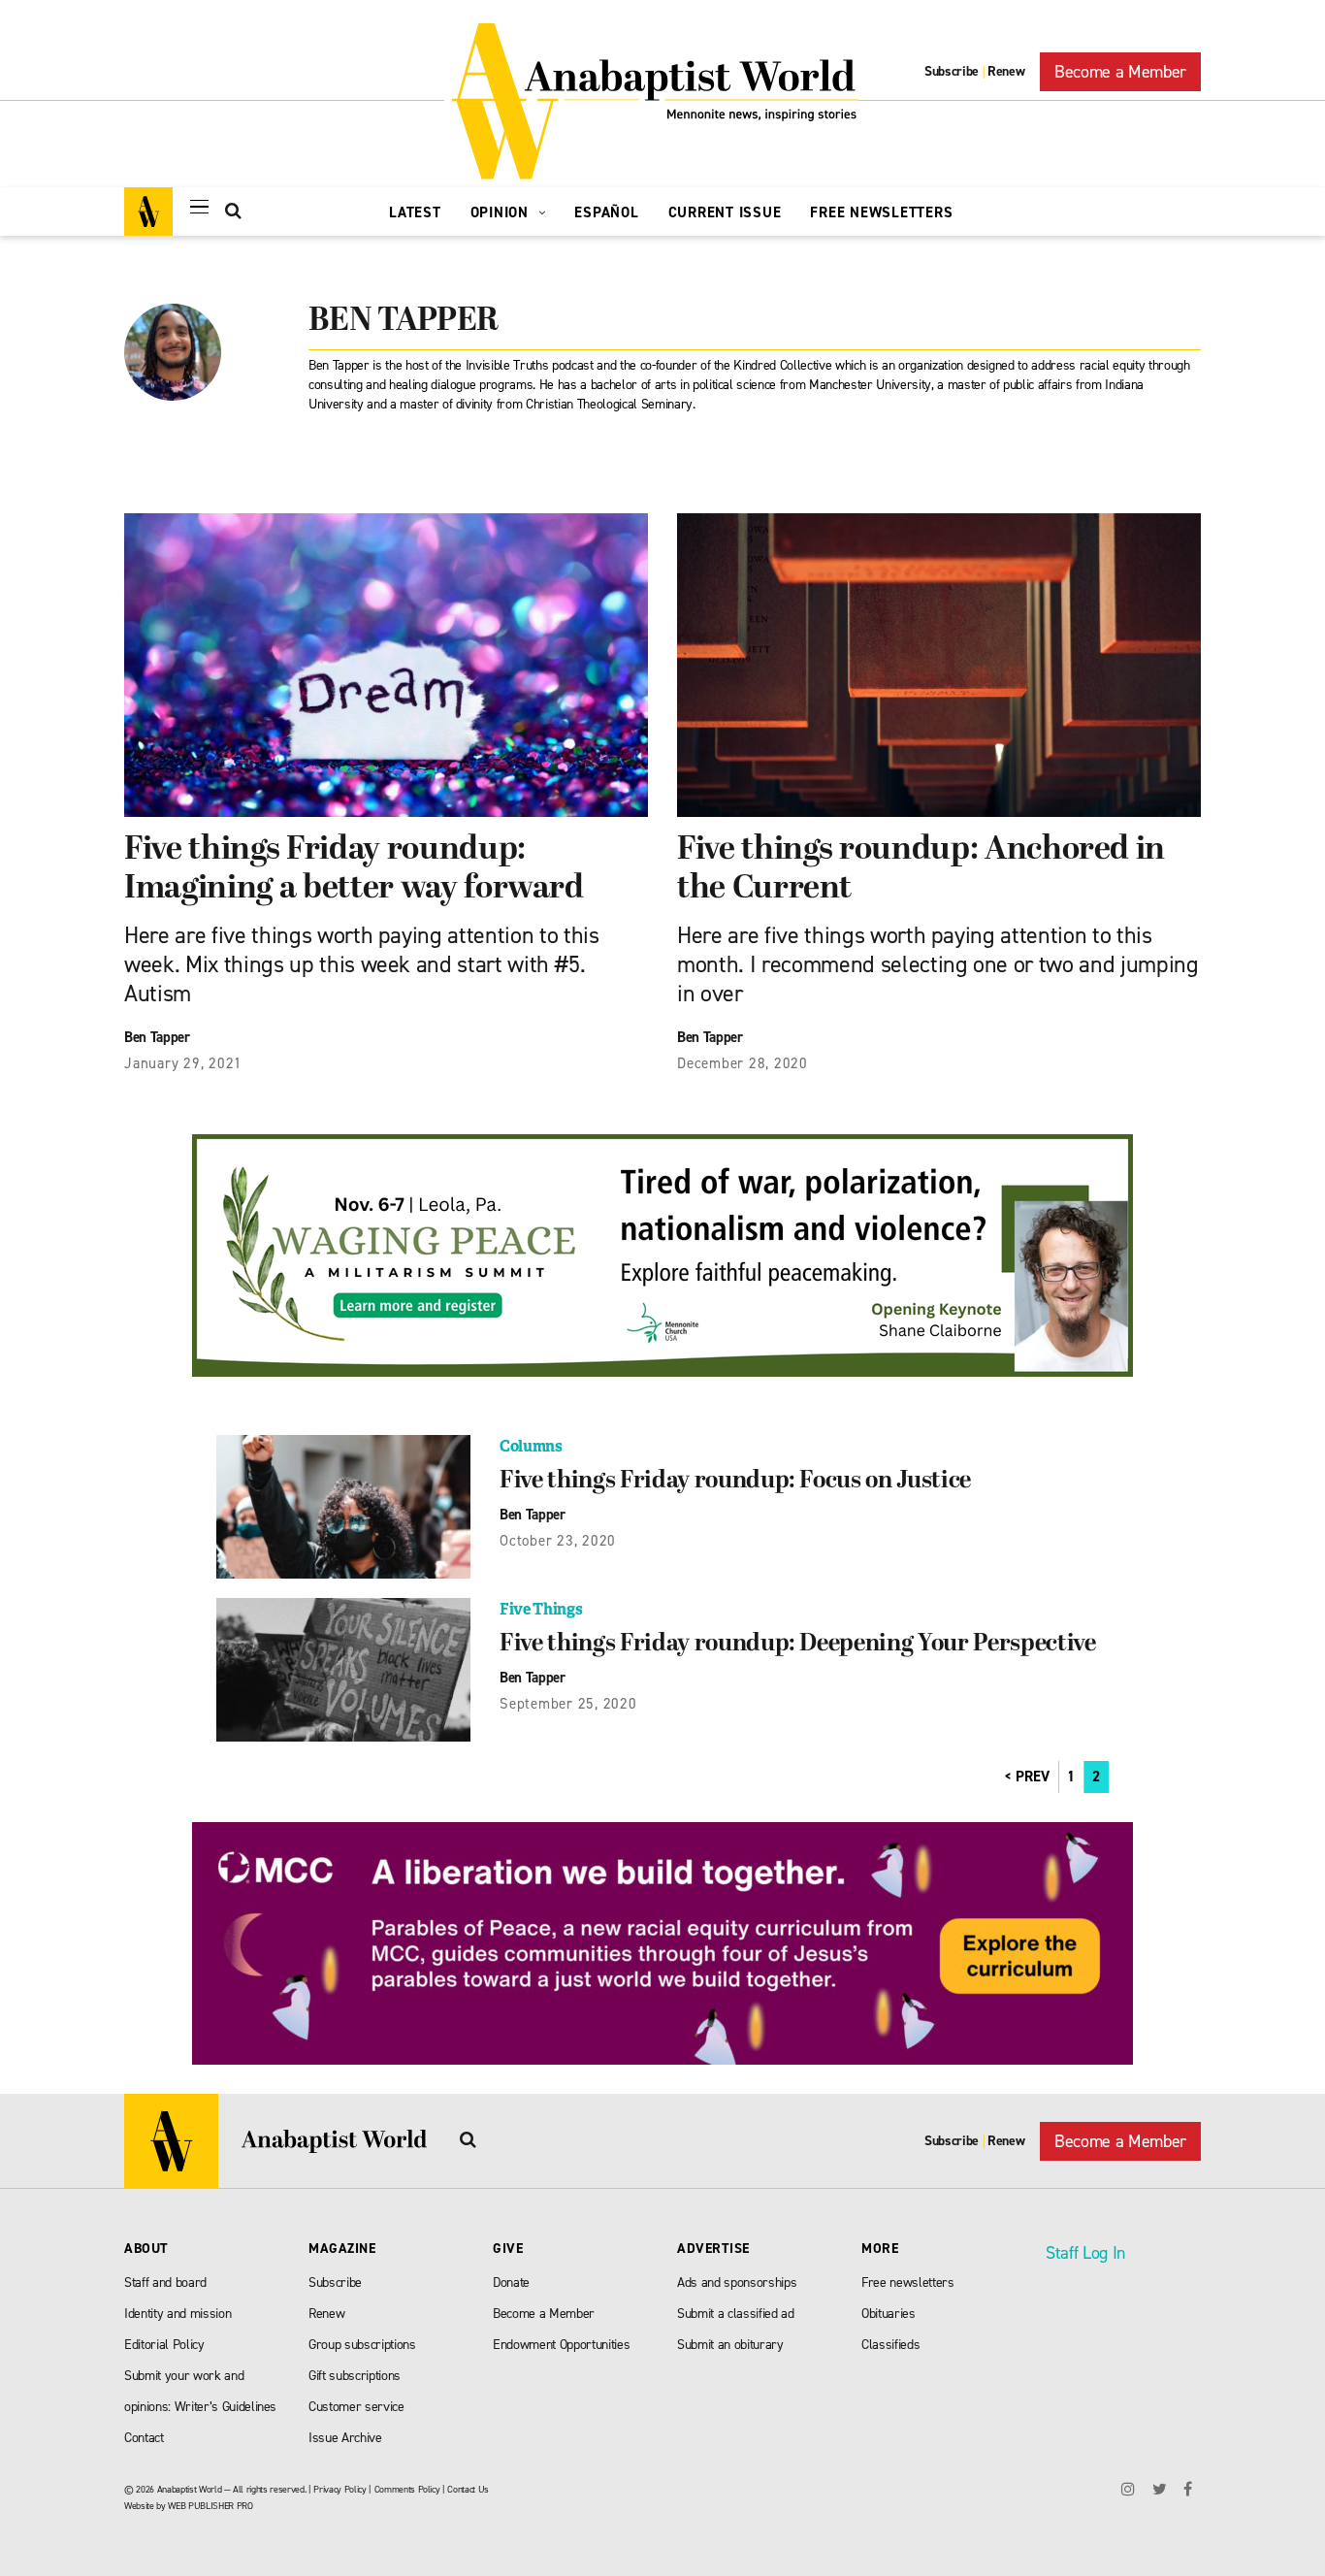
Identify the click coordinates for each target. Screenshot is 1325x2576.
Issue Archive (345, 2438)
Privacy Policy (339, 2489)
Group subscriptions (362, 2345)
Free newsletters (908, 2283)
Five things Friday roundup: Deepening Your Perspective (798, 1645)
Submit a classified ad (736, 2314)
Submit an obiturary (730, 2345)
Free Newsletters (881, 212)
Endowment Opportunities (561, 2345)
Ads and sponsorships (737, 2283)
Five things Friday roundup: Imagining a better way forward (354, 870)
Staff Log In (1085, 2253)
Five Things (541, 1609)
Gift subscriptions (355, 2376)
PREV (1033, 1777)
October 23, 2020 (558, 1541)
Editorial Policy (164, 2345)
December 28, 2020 (743, 1063)
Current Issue (725, 212)
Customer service (356, 2407)
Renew (1006, 71)
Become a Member (1120, 72)
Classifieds (890, 2345)
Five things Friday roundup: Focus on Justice (735, 1482)
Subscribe (952, 71)
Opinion (502, 212)
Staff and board (165, 2283)
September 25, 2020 (568, 1704)
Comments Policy (407, 2489)
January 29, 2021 (183, 1063)
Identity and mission (178, 2314)
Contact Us (468, 2489)
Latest (415, 212)
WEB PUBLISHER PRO (210, 2506)
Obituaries (889, 2314)
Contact (144, 2438)
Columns (531, 1446)
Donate (511, 2283)
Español (606, 212)
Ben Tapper (157, 1037)
